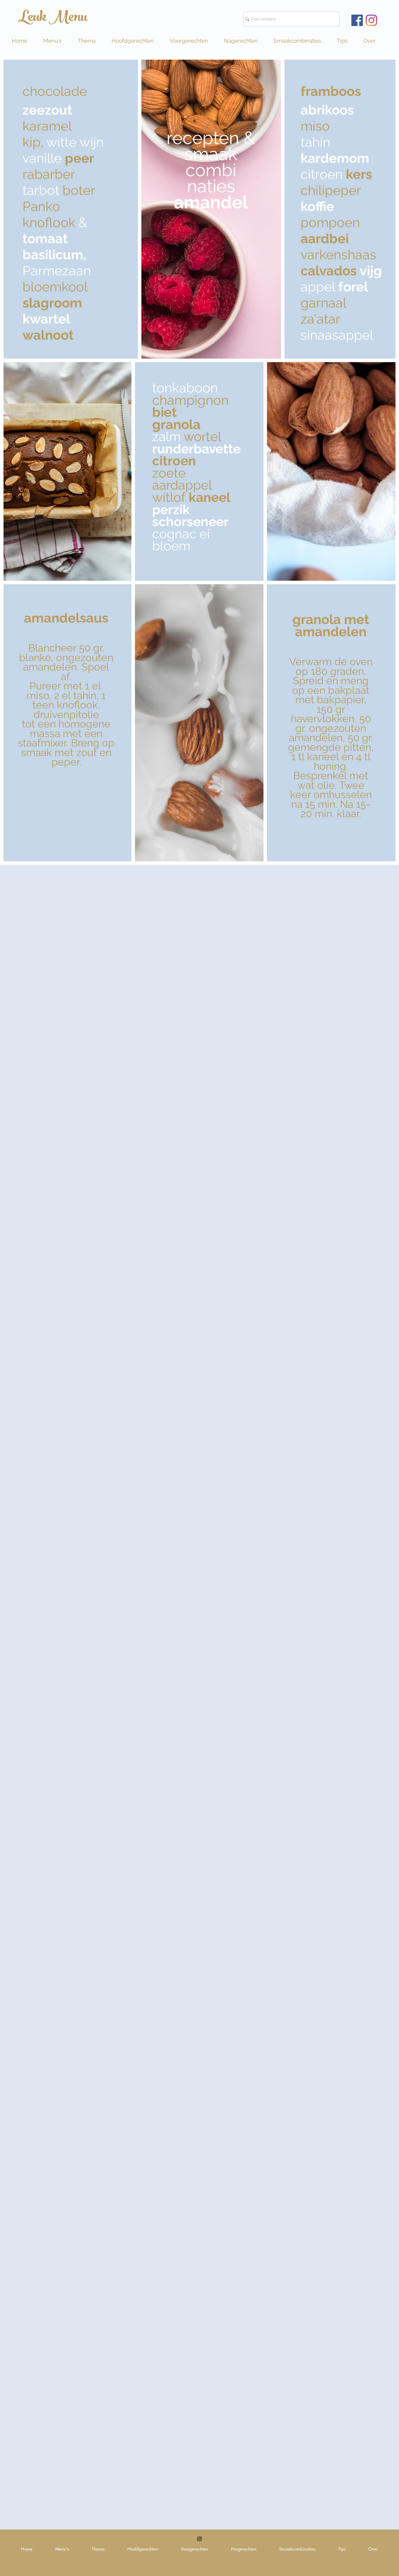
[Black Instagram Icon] (199, 2539)
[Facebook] (357, 20)
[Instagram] (371, 20)
